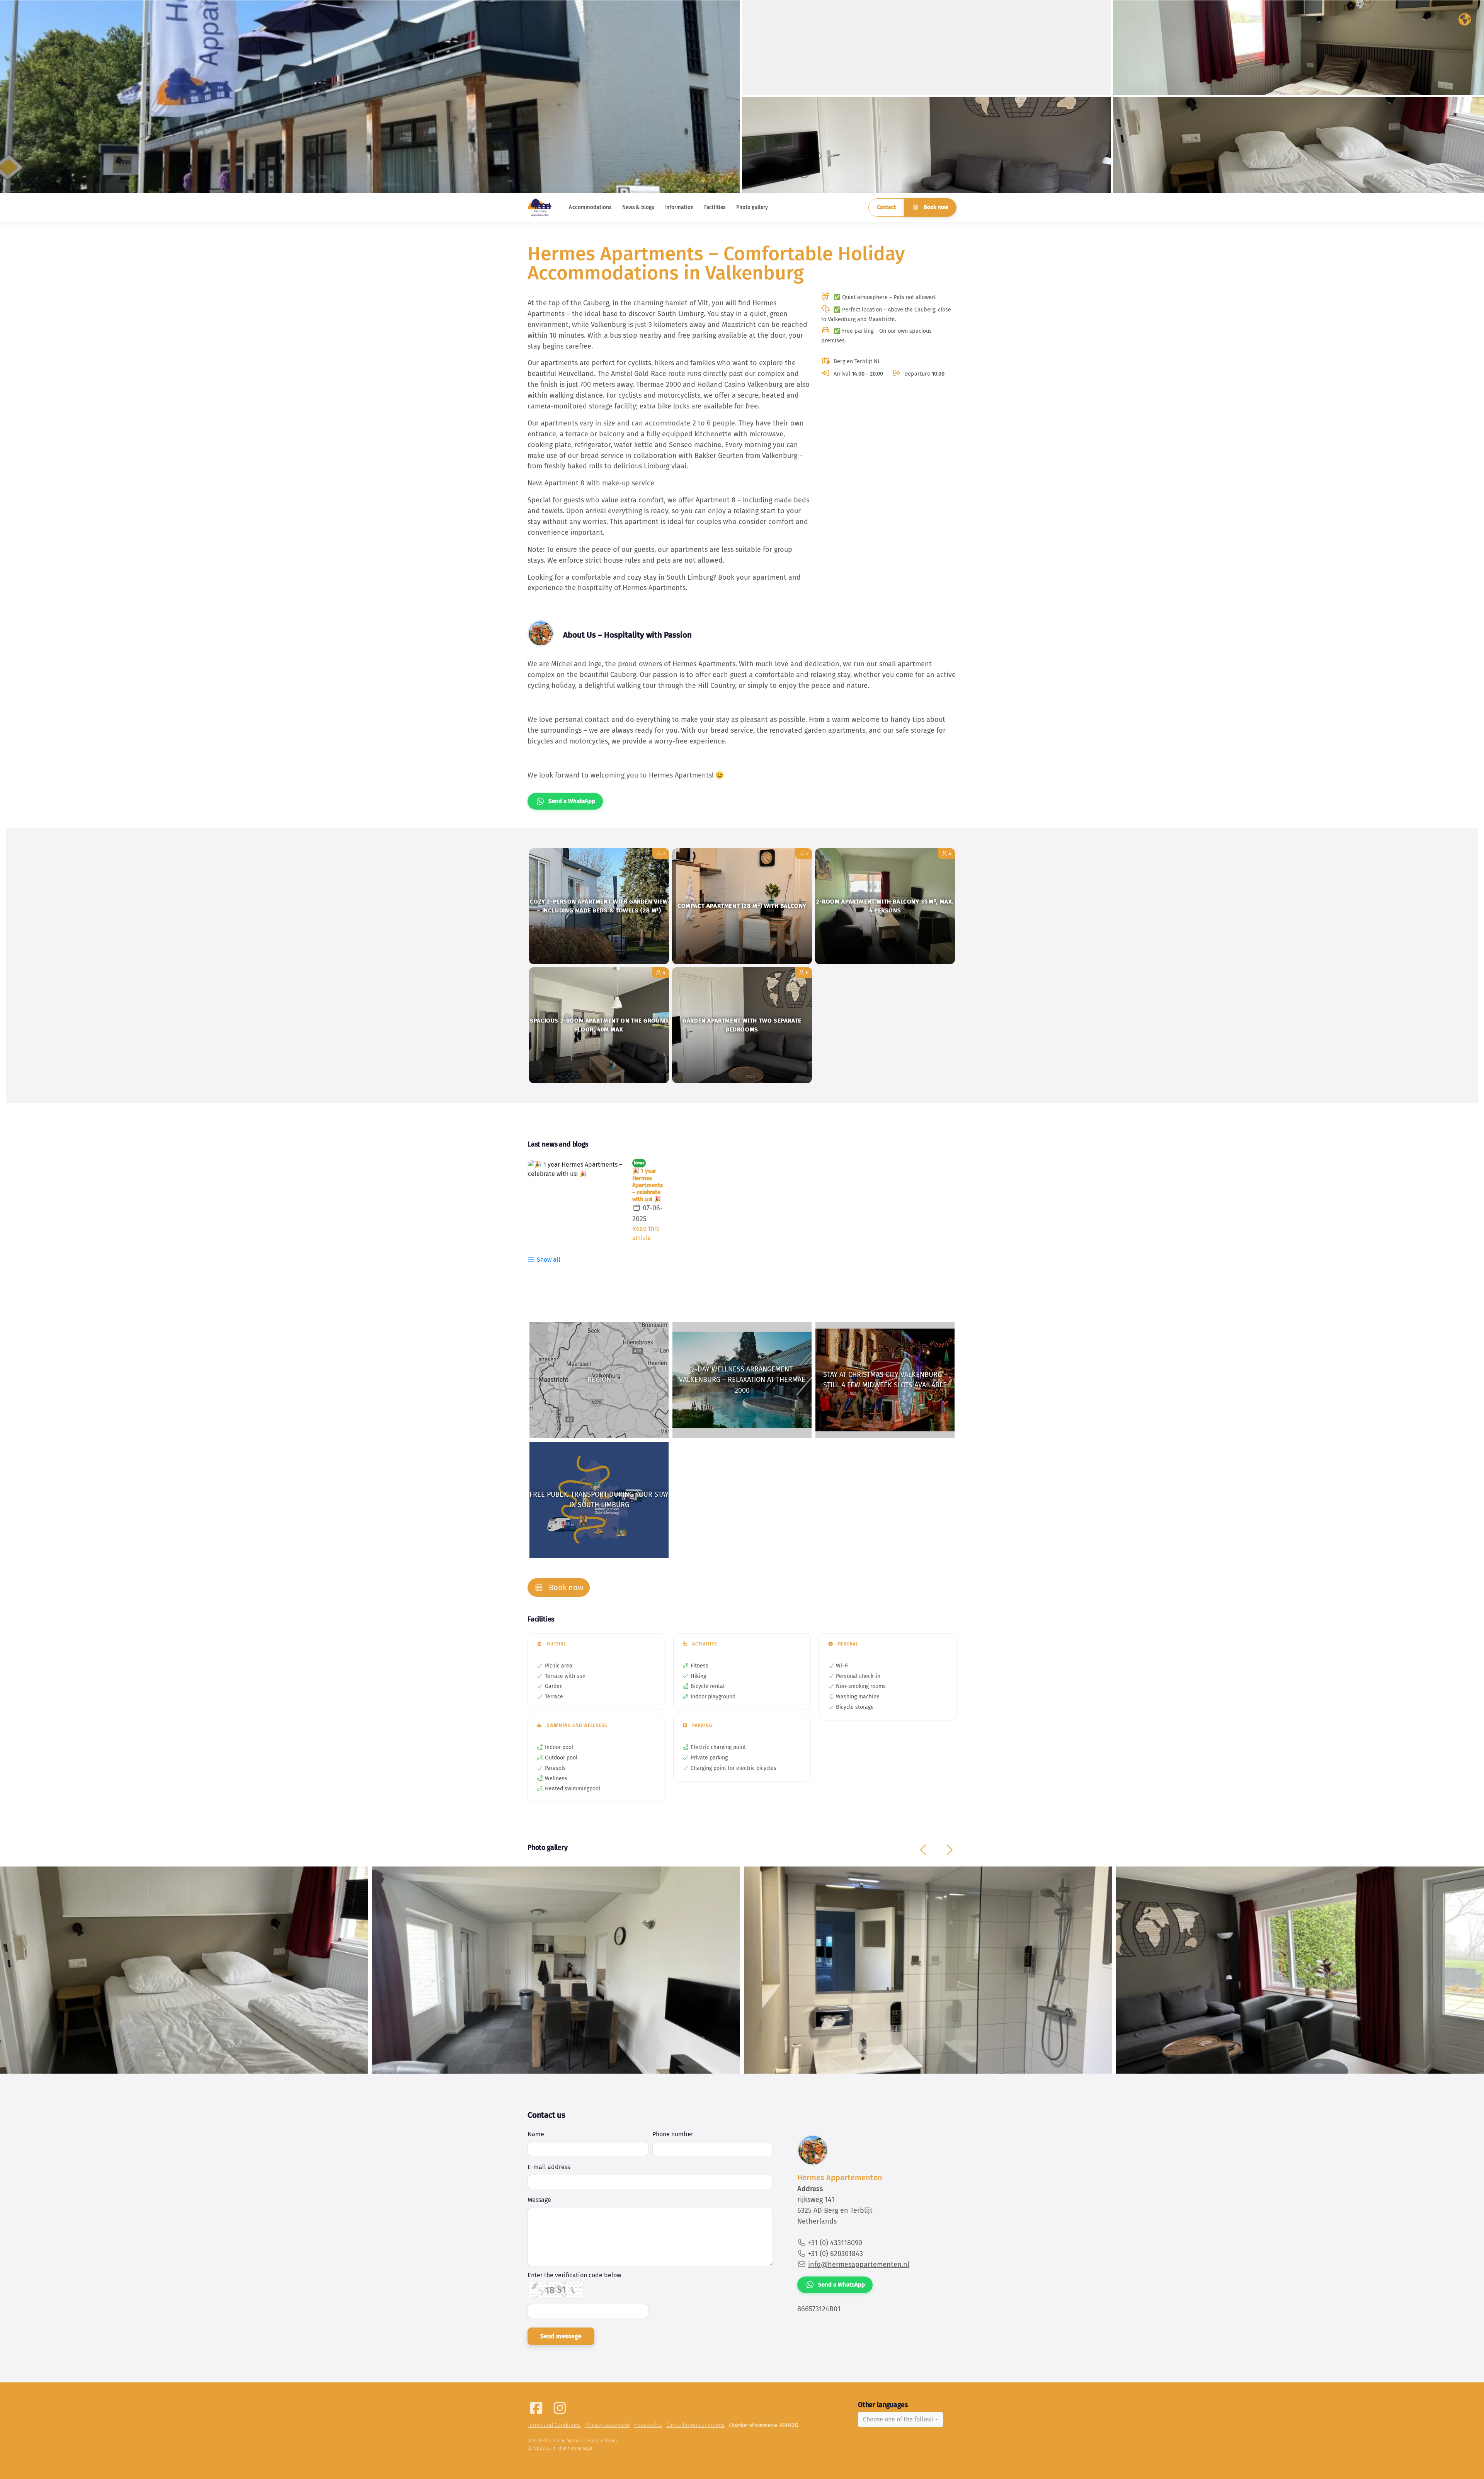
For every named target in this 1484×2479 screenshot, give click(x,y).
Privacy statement (608, 2425)
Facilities (715, 207)
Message (539, 2200)
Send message (561, 2336)
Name (536, 2134)
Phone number (673, 2134)
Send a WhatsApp (572, 801)
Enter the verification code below (574, 2275)
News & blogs (638, 207)
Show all (548, 1260)
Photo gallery (752, 207)
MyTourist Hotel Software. (592, 2441)
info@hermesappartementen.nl (859, 2265)
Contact (886, 207)
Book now (935, 207)
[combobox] (900, 2419)
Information (679, 207)
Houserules (648, 2425)
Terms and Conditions (554, 2425)
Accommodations (590, 207)
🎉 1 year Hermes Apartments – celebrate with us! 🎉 (648, 1185)
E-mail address (549, 2167)
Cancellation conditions (695, 2425)
